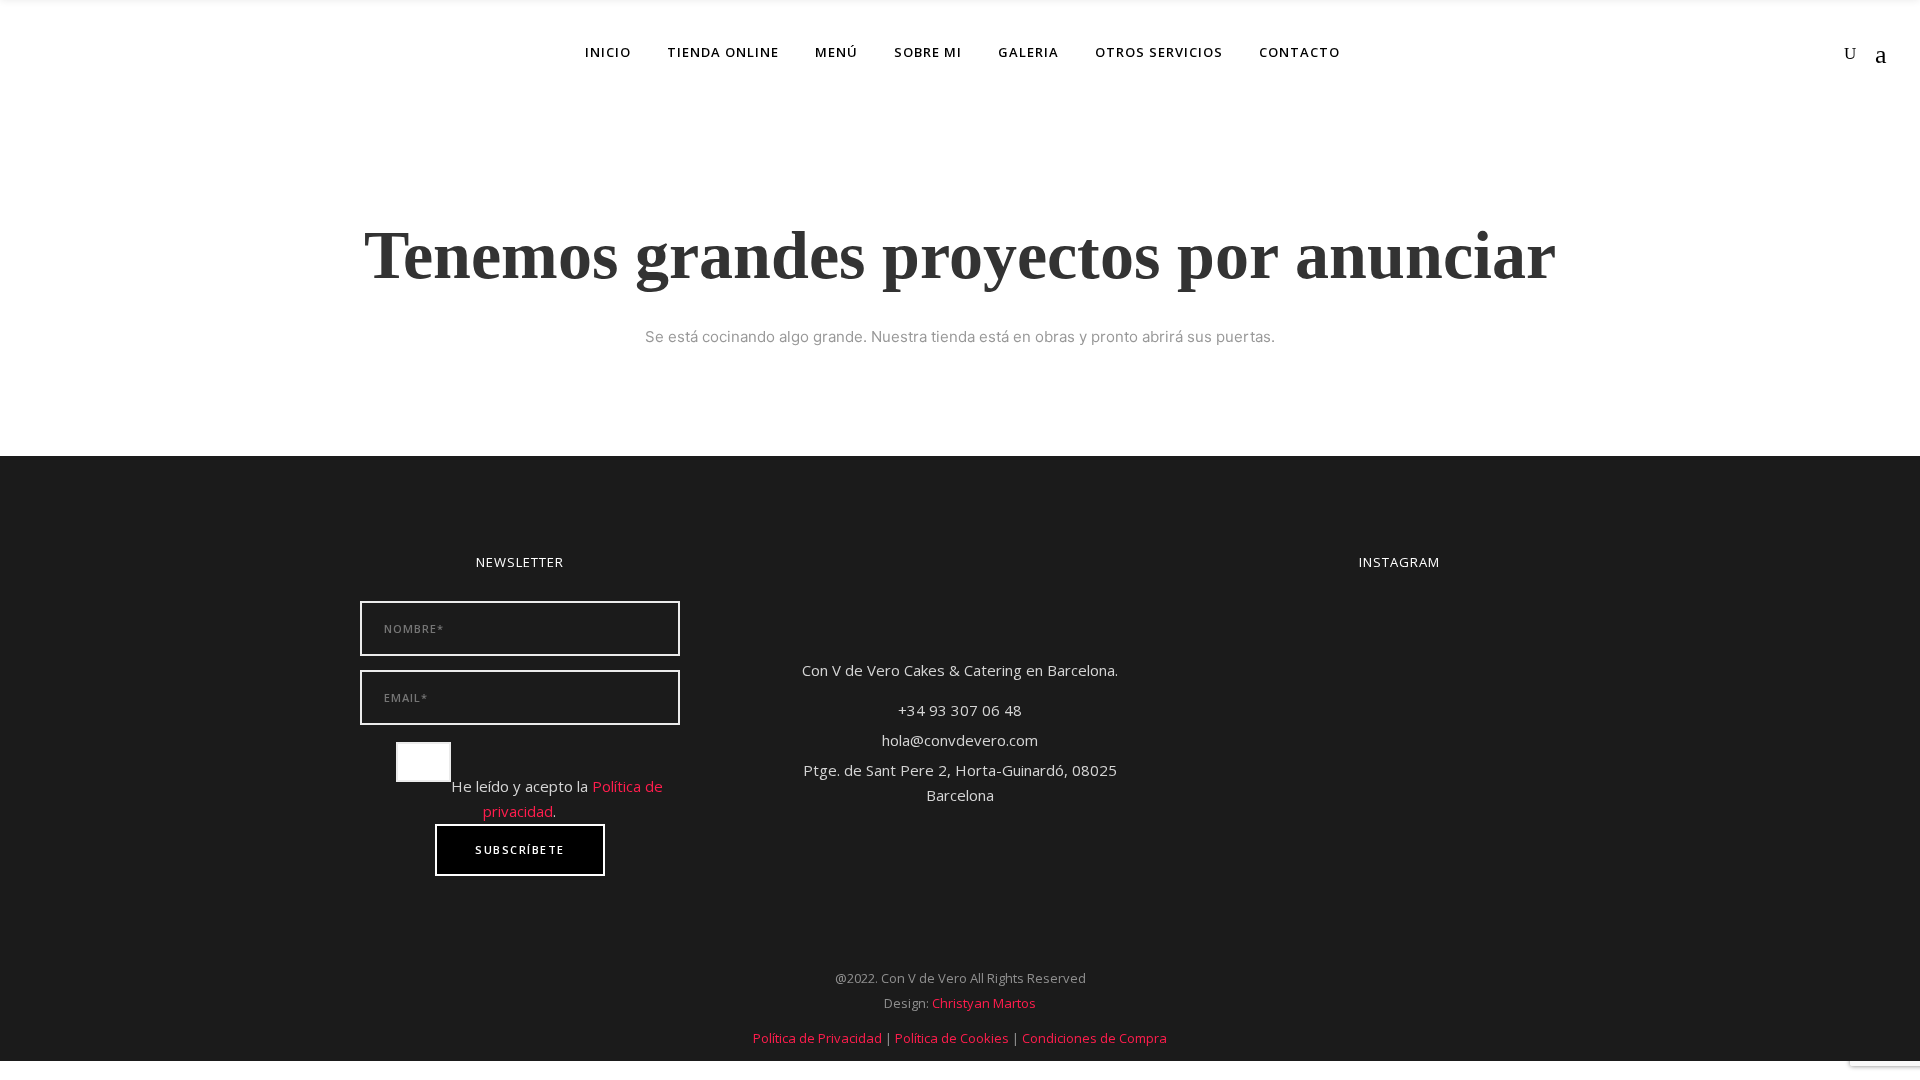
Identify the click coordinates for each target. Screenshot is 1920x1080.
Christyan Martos (984, 1003)
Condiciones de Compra (1094, 1038)
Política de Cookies (952, 1038)
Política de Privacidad (817, 1038)
